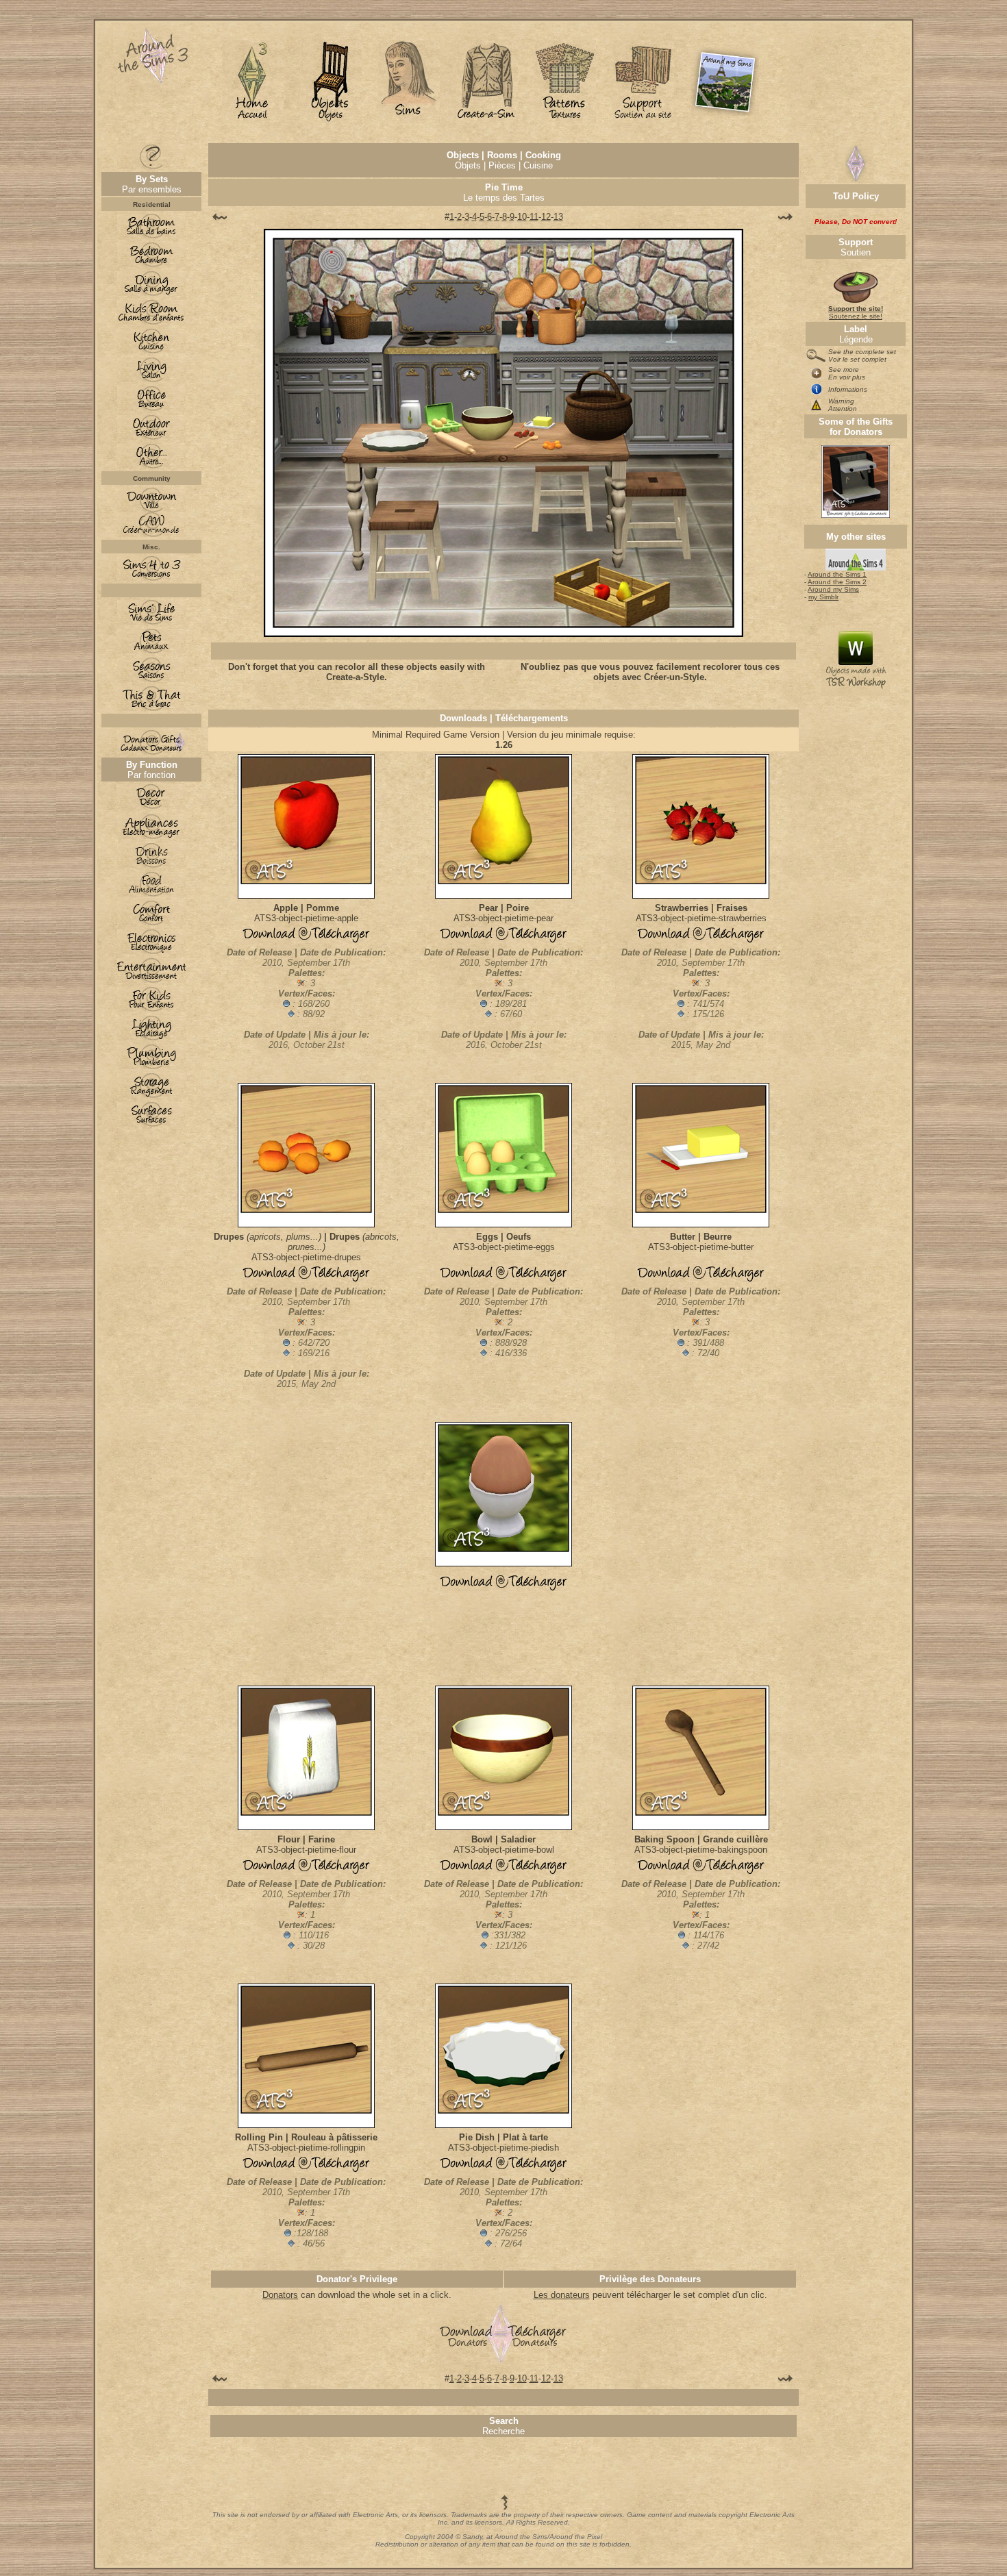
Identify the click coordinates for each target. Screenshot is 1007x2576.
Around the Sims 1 (837, 574)
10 (522, 217)
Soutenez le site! (856, 312)
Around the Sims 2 (837, 582)
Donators (280, 2295)
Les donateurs (562, 2295)
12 (546, 217)
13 (558, 217)
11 (534, 217)
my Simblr (823, 597)
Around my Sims (833, 589)
